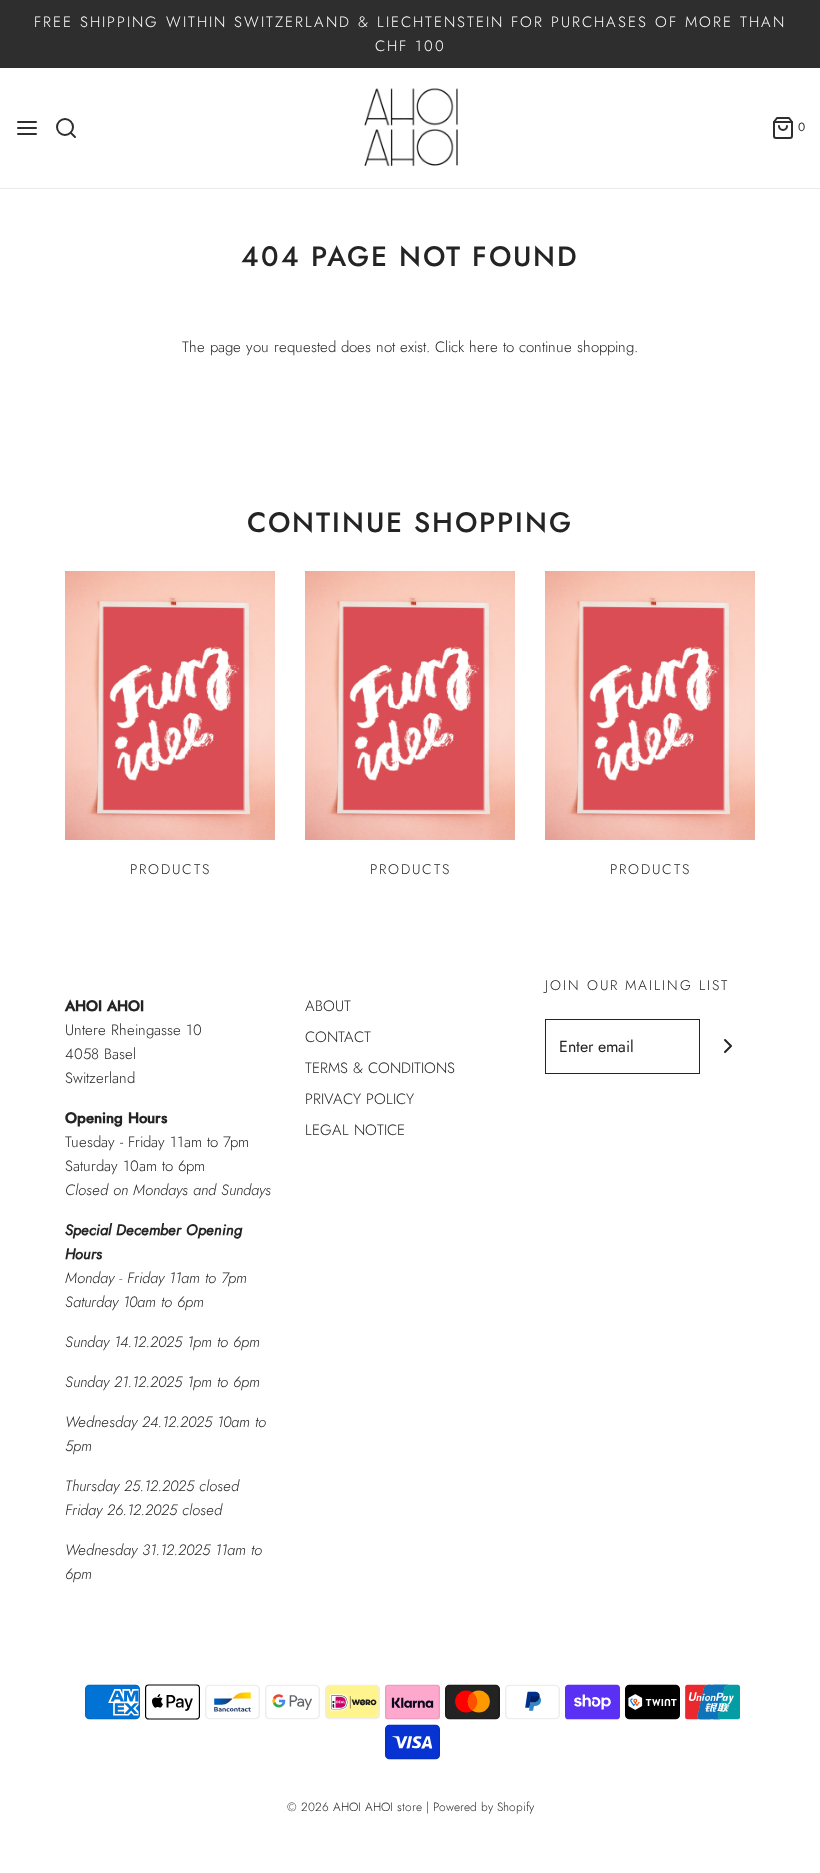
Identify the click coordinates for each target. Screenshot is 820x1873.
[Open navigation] (27, 128)
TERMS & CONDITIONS (380, 1068)
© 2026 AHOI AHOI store (354, 1807)
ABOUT (328, 1006)
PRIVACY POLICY (359, 1099)
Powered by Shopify (483, 1807)
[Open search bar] (73, 128)
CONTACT (338, 1037)
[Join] (727, 1046)
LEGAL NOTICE (355, 1130)
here (483, 347)
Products (170, 869)
